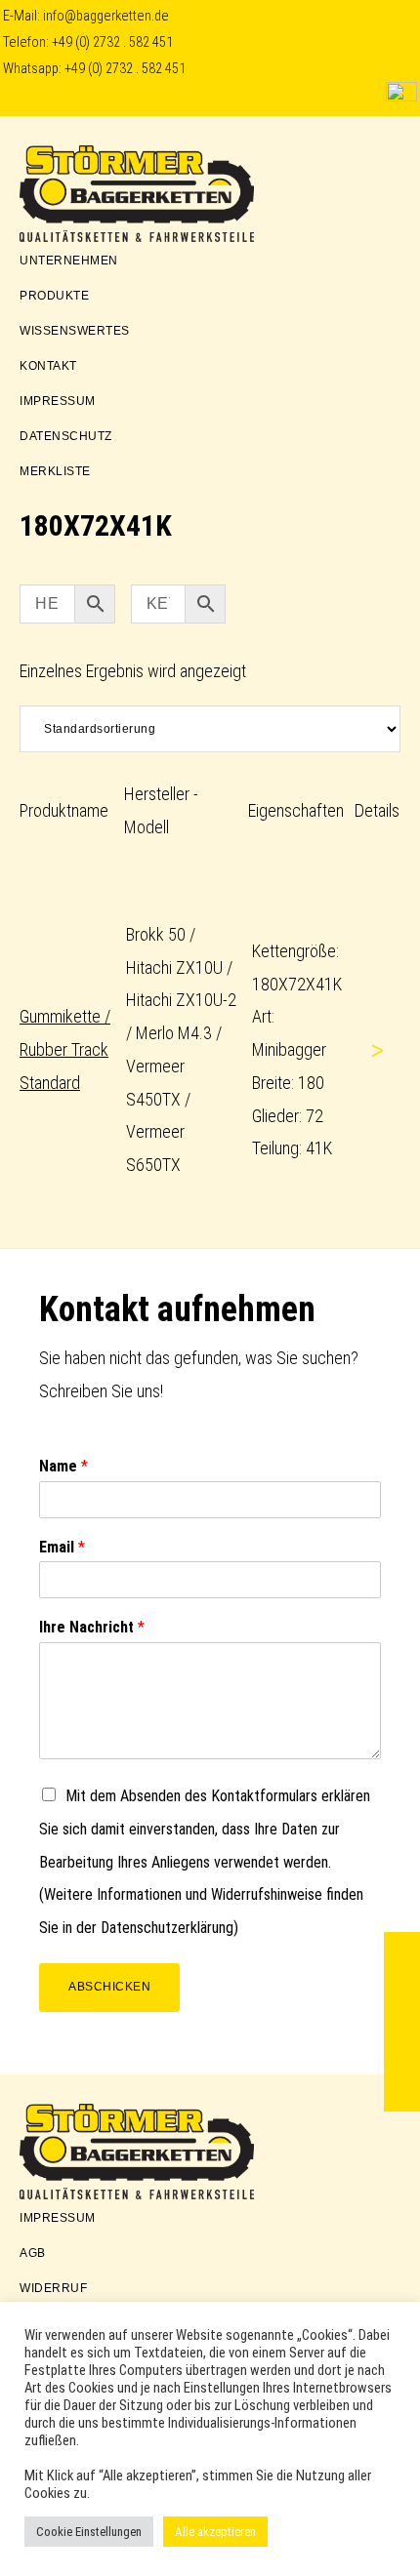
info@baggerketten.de (106, 16)
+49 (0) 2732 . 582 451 (112, 42)
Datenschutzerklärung (167, 1928)
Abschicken (109, 1987)
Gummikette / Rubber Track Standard (65, 1049)
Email (62, 1547)
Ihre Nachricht (92, 1627)
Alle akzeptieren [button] (215, 2532)
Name (63, 1466)
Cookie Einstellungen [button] (89, 2532)
